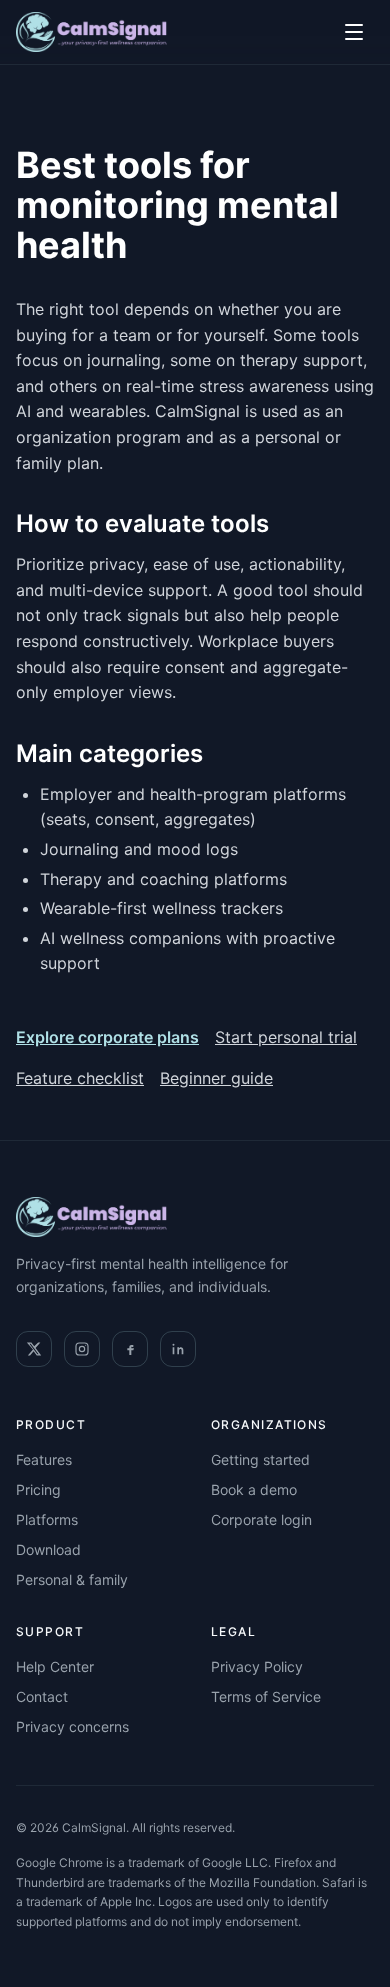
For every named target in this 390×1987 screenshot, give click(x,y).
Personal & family (72, 1579)
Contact (42, 1696)
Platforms (47, 1519)
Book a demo (254, 1489)
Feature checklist (80, 1078)
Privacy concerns (72, 1726)
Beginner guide (216, 1078)
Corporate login (261, 1519)
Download (48, 1549)
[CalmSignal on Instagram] (82, 1349)
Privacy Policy (257, 1666)
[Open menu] (354, 32)
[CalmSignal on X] (34, 1349)
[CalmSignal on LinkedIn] (178, 1349)
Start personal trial (286, 1037)
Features (44, 1459)
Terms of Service (266, 1696)
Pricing (38, 1489)
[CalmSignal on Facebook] (130, 1349)
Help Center (55, 1666)
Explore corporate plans (107, 1037)
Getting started (260, 1459)
